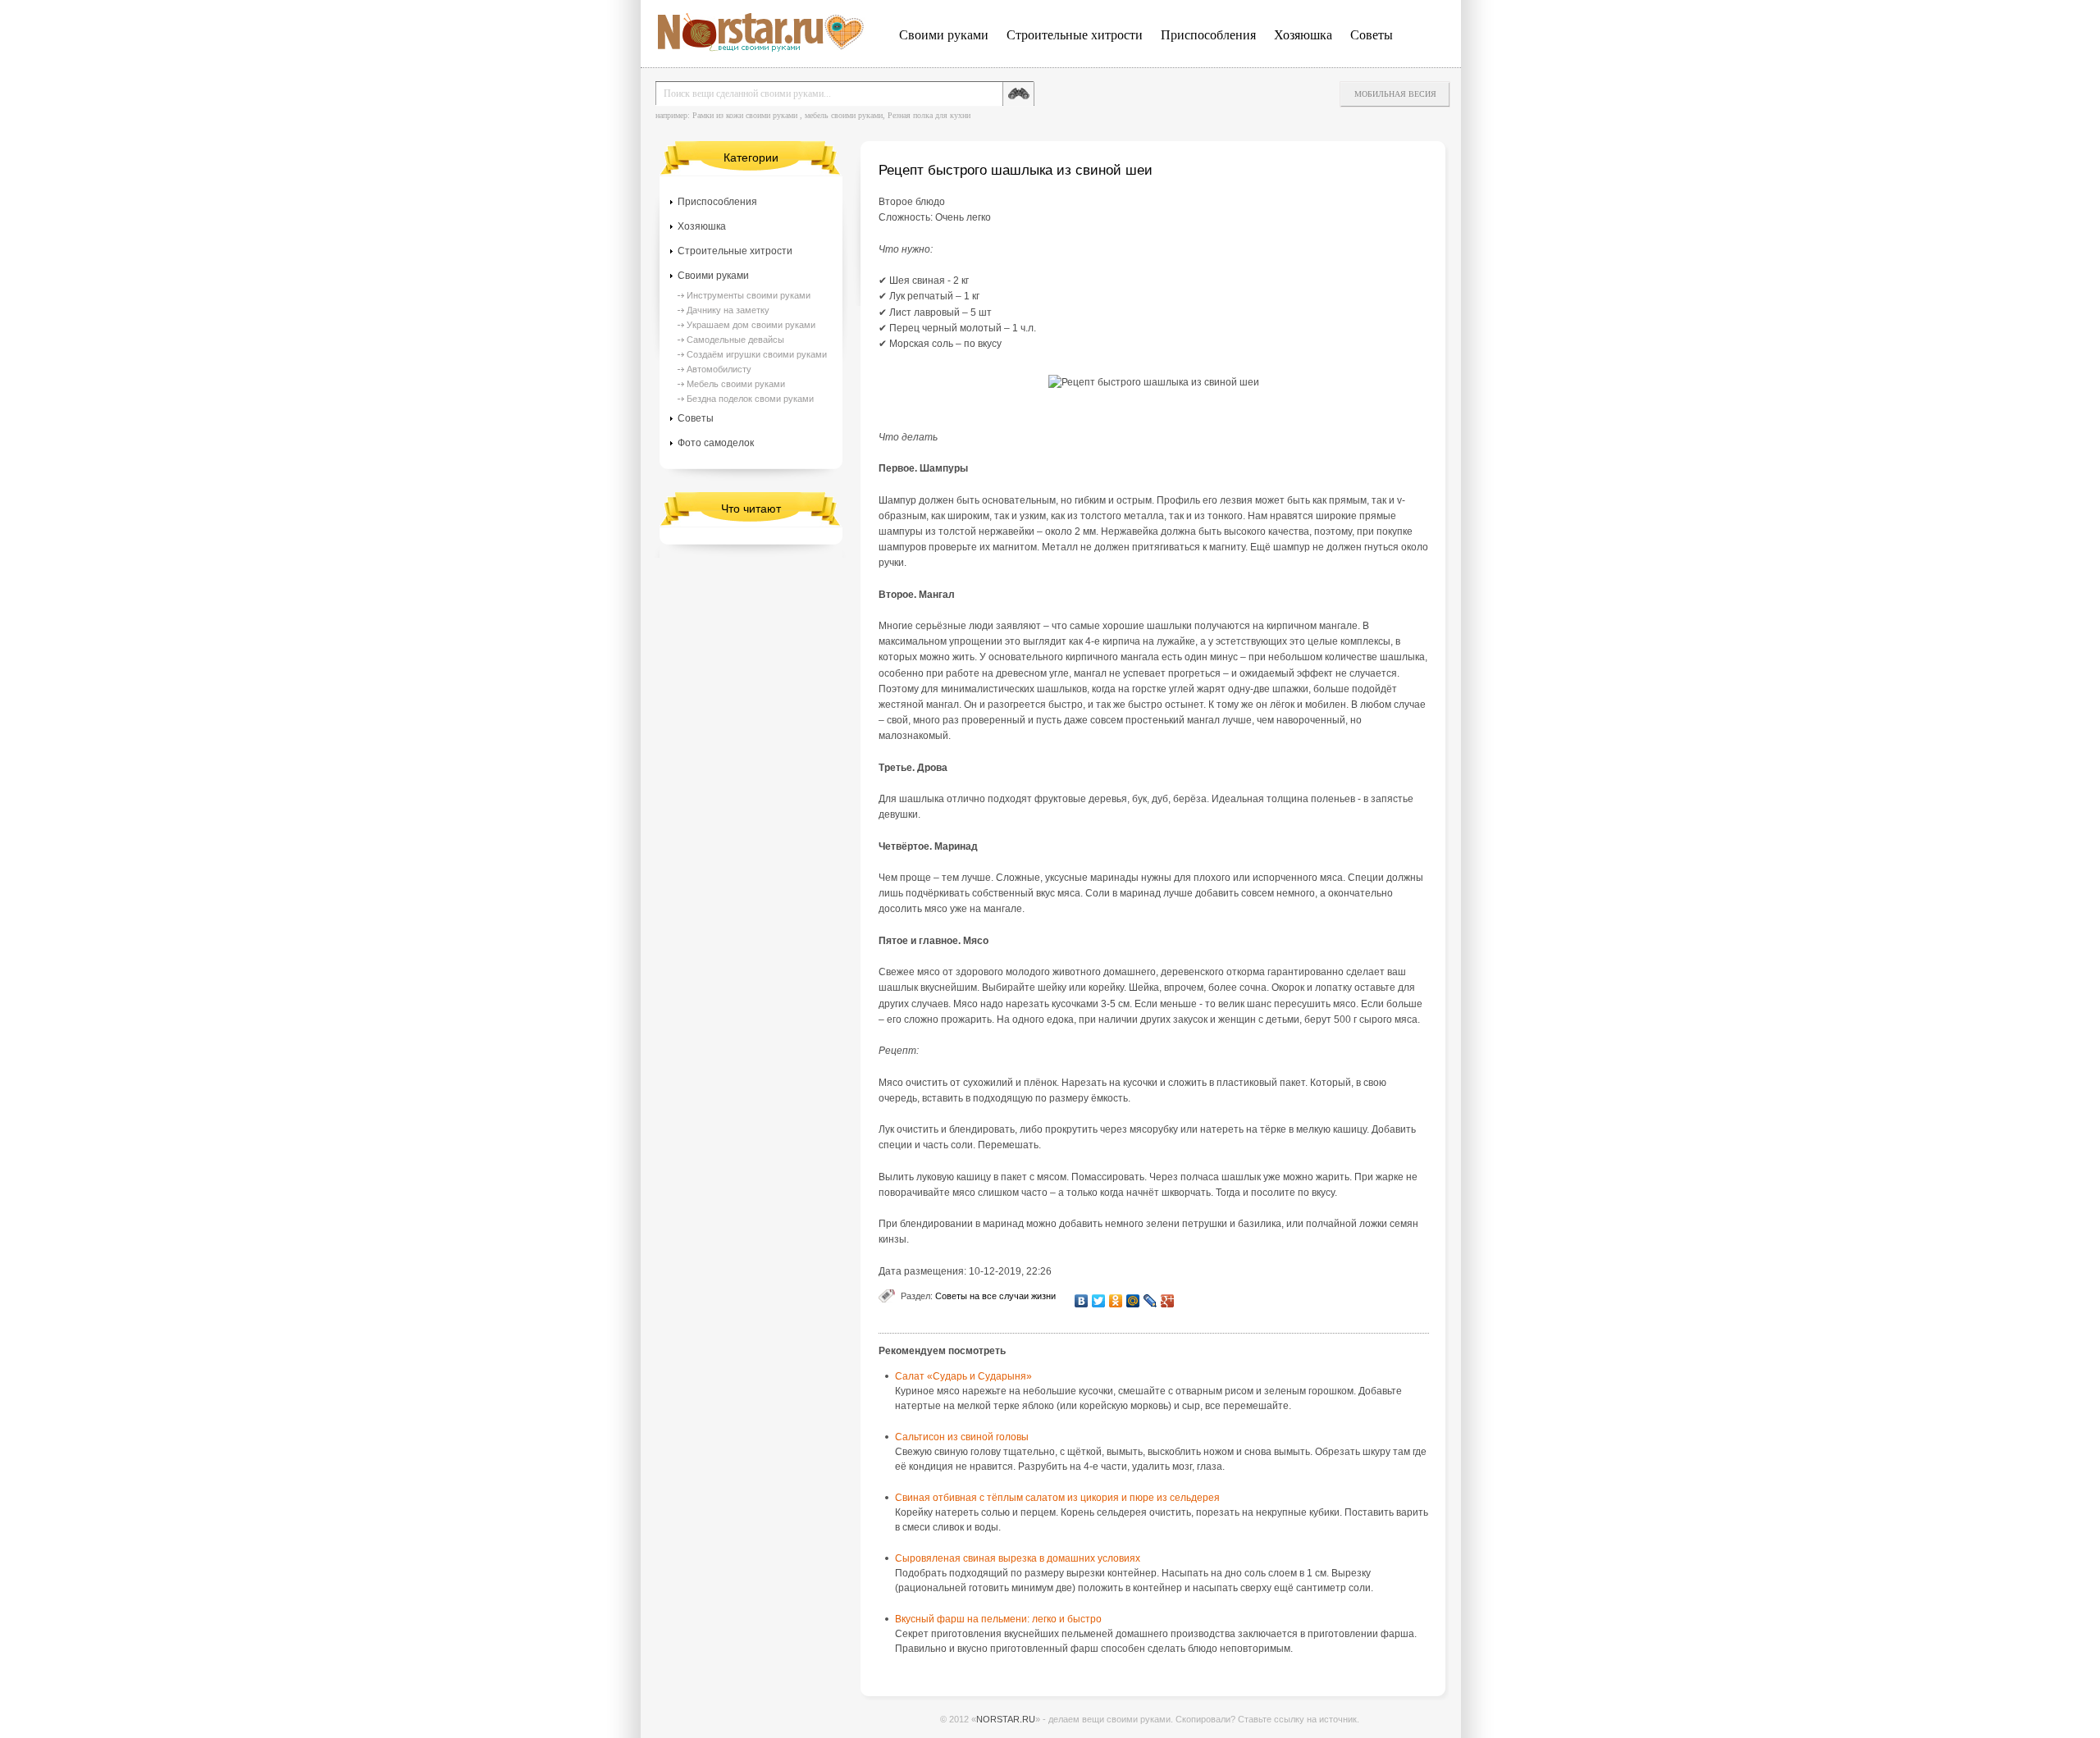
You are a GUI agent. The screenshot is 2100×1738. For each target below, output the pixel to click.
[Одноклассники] (1116, 1301)
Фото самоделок (716, 443)
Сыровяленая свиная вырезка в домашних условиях (1018, 1558)
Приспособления (1208, 35)
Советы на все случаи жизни (995, 1296)
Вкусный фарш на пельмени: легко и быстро (998, 1619)
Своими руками (944, 35)
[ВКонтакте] (1082, 1301)
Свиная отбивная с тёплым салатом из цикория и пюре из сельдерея (1057, 1498)
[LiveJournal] (1150, 1301)
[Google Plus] (1168, 1301)
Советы (1372, 35)
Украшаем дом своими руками (751, 325)
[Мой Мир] (1133, 1301)
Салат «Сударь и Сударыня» (963, 1376)
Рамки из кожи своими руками (745, 115)
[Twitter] (1099, 1301)
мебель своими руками (844, 115)
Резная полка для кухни (929, 115)
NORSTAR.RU (1006, 1719)
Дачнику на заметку (728, 310)
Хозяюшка (1303, 35)
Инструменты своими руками (749, 295)
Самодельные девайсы (735, 340)
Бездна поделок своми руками (750, 399)
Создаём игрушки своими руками (757, 354)
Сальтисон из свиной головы (962, 1437)
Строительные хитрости (1075, 35)
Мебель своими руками (736, 384)
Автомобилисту (719, 369)
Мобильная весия (1395, 94)
